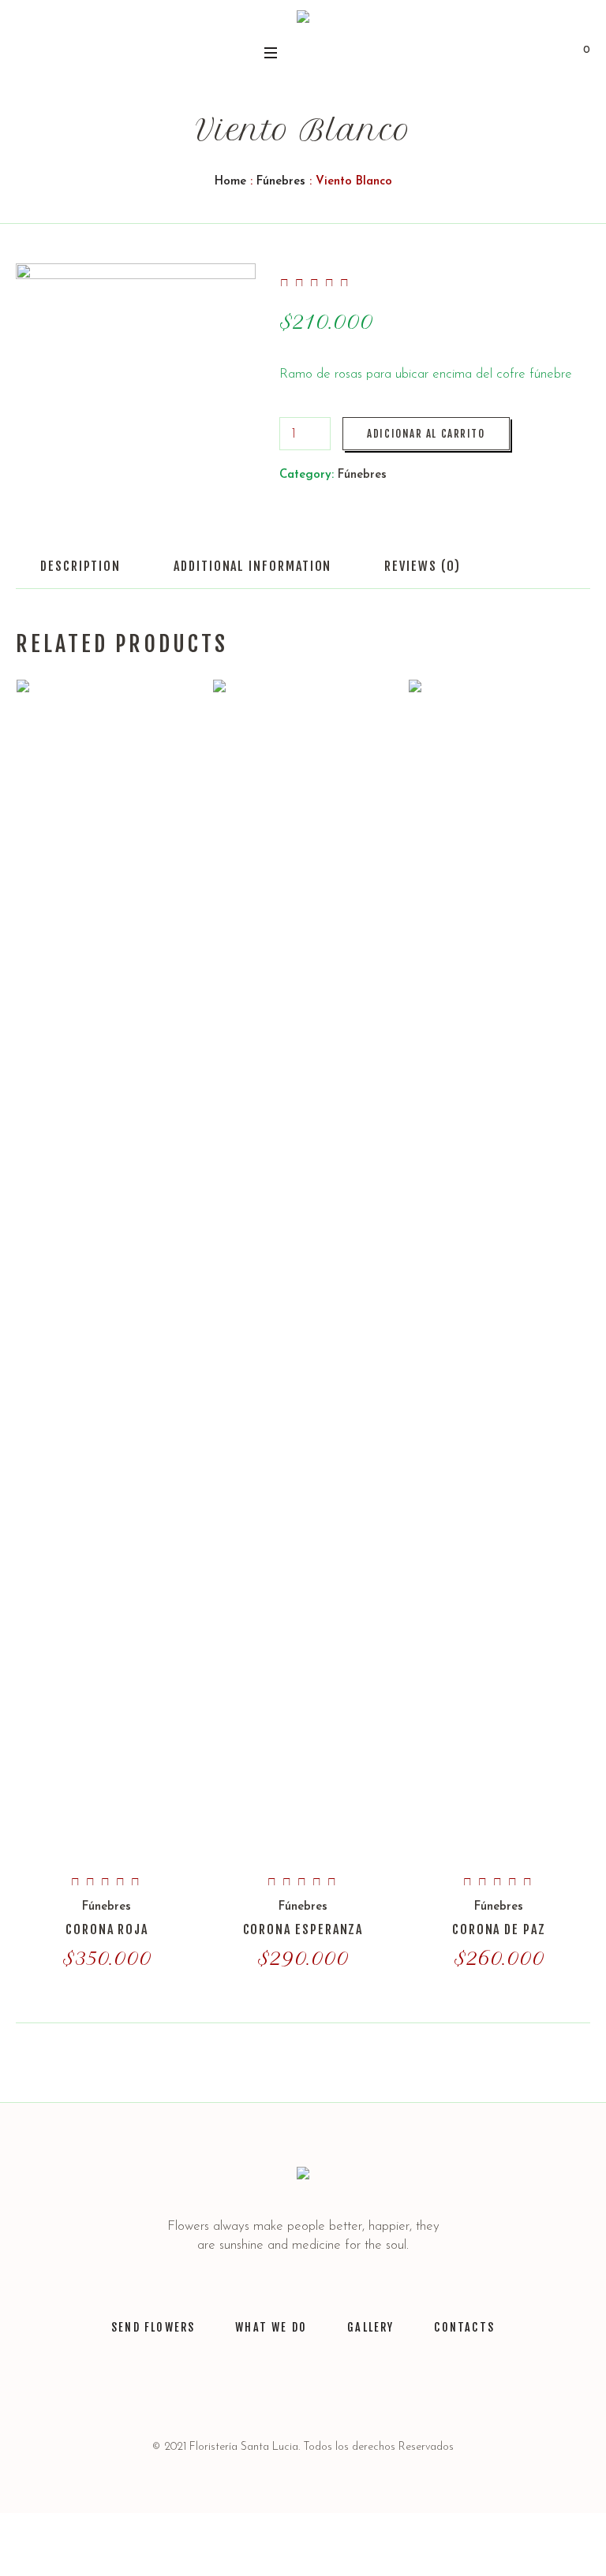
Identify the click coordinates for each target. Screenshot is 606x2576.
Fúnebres (281, 182)
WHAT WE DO (271, 2327)
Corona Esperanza (303, 1929)
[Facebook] (323, 2392)
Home (230, 182)
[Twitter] (245, 2392)
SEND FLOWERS (153, 2327)
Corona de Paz (499, 1929)
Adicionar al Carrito (426, 434)
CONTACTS (464, 2327)
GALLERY (370, 2327)
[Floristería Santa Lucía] (303, 20)
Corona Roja (107, 1929)
